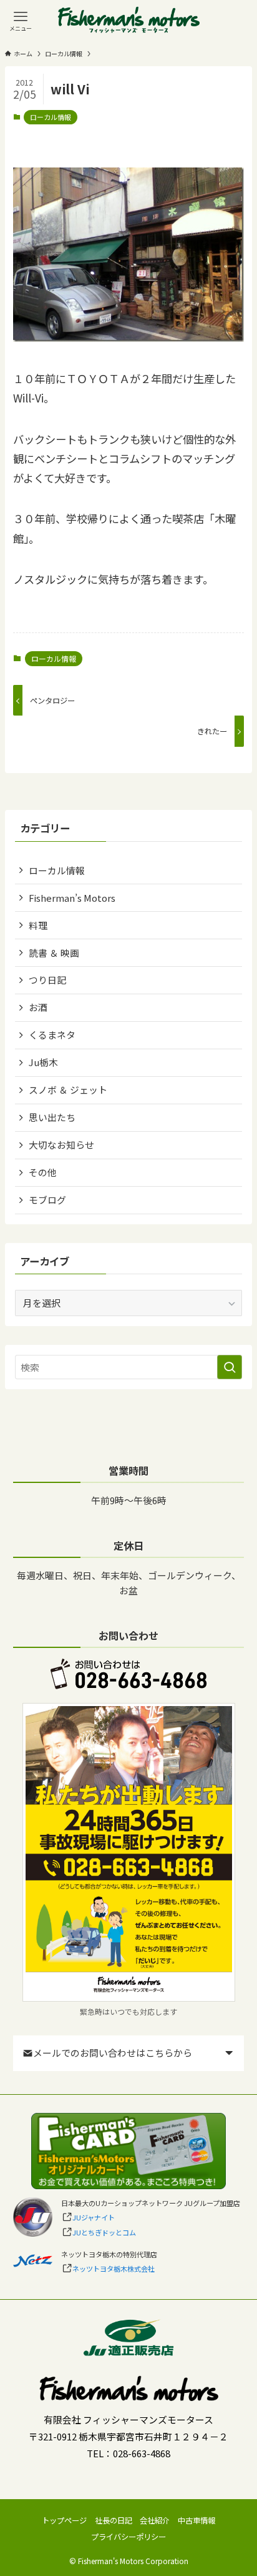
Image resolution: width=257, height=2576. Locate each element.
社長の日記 (114, 2520)
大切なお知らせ (61, 1145)
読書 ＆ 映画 (54, 953)
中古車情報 (196, 2520)
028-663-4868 (142, 2453)
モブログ (47, 1200)
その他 (43, 1172)
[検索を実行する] (230, 1367)
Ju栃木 (43, 1062)
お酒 (38, 1007)
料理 (38, 925)
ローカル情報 (51, 117)
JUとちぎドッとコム (104, 2232)
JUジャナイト (94, 2217)
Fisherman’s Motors (72, 898)
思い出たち (52, 1117)
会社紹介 (155, 2520)
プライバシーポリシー (128, 2537)
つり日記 (47, 980)
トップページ (64, 2520)
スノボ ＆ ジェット (68, 1090)
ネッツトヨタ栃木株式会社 (114, 2269)
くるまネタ (52, 1035)
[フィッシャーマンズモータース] (129, 21)
